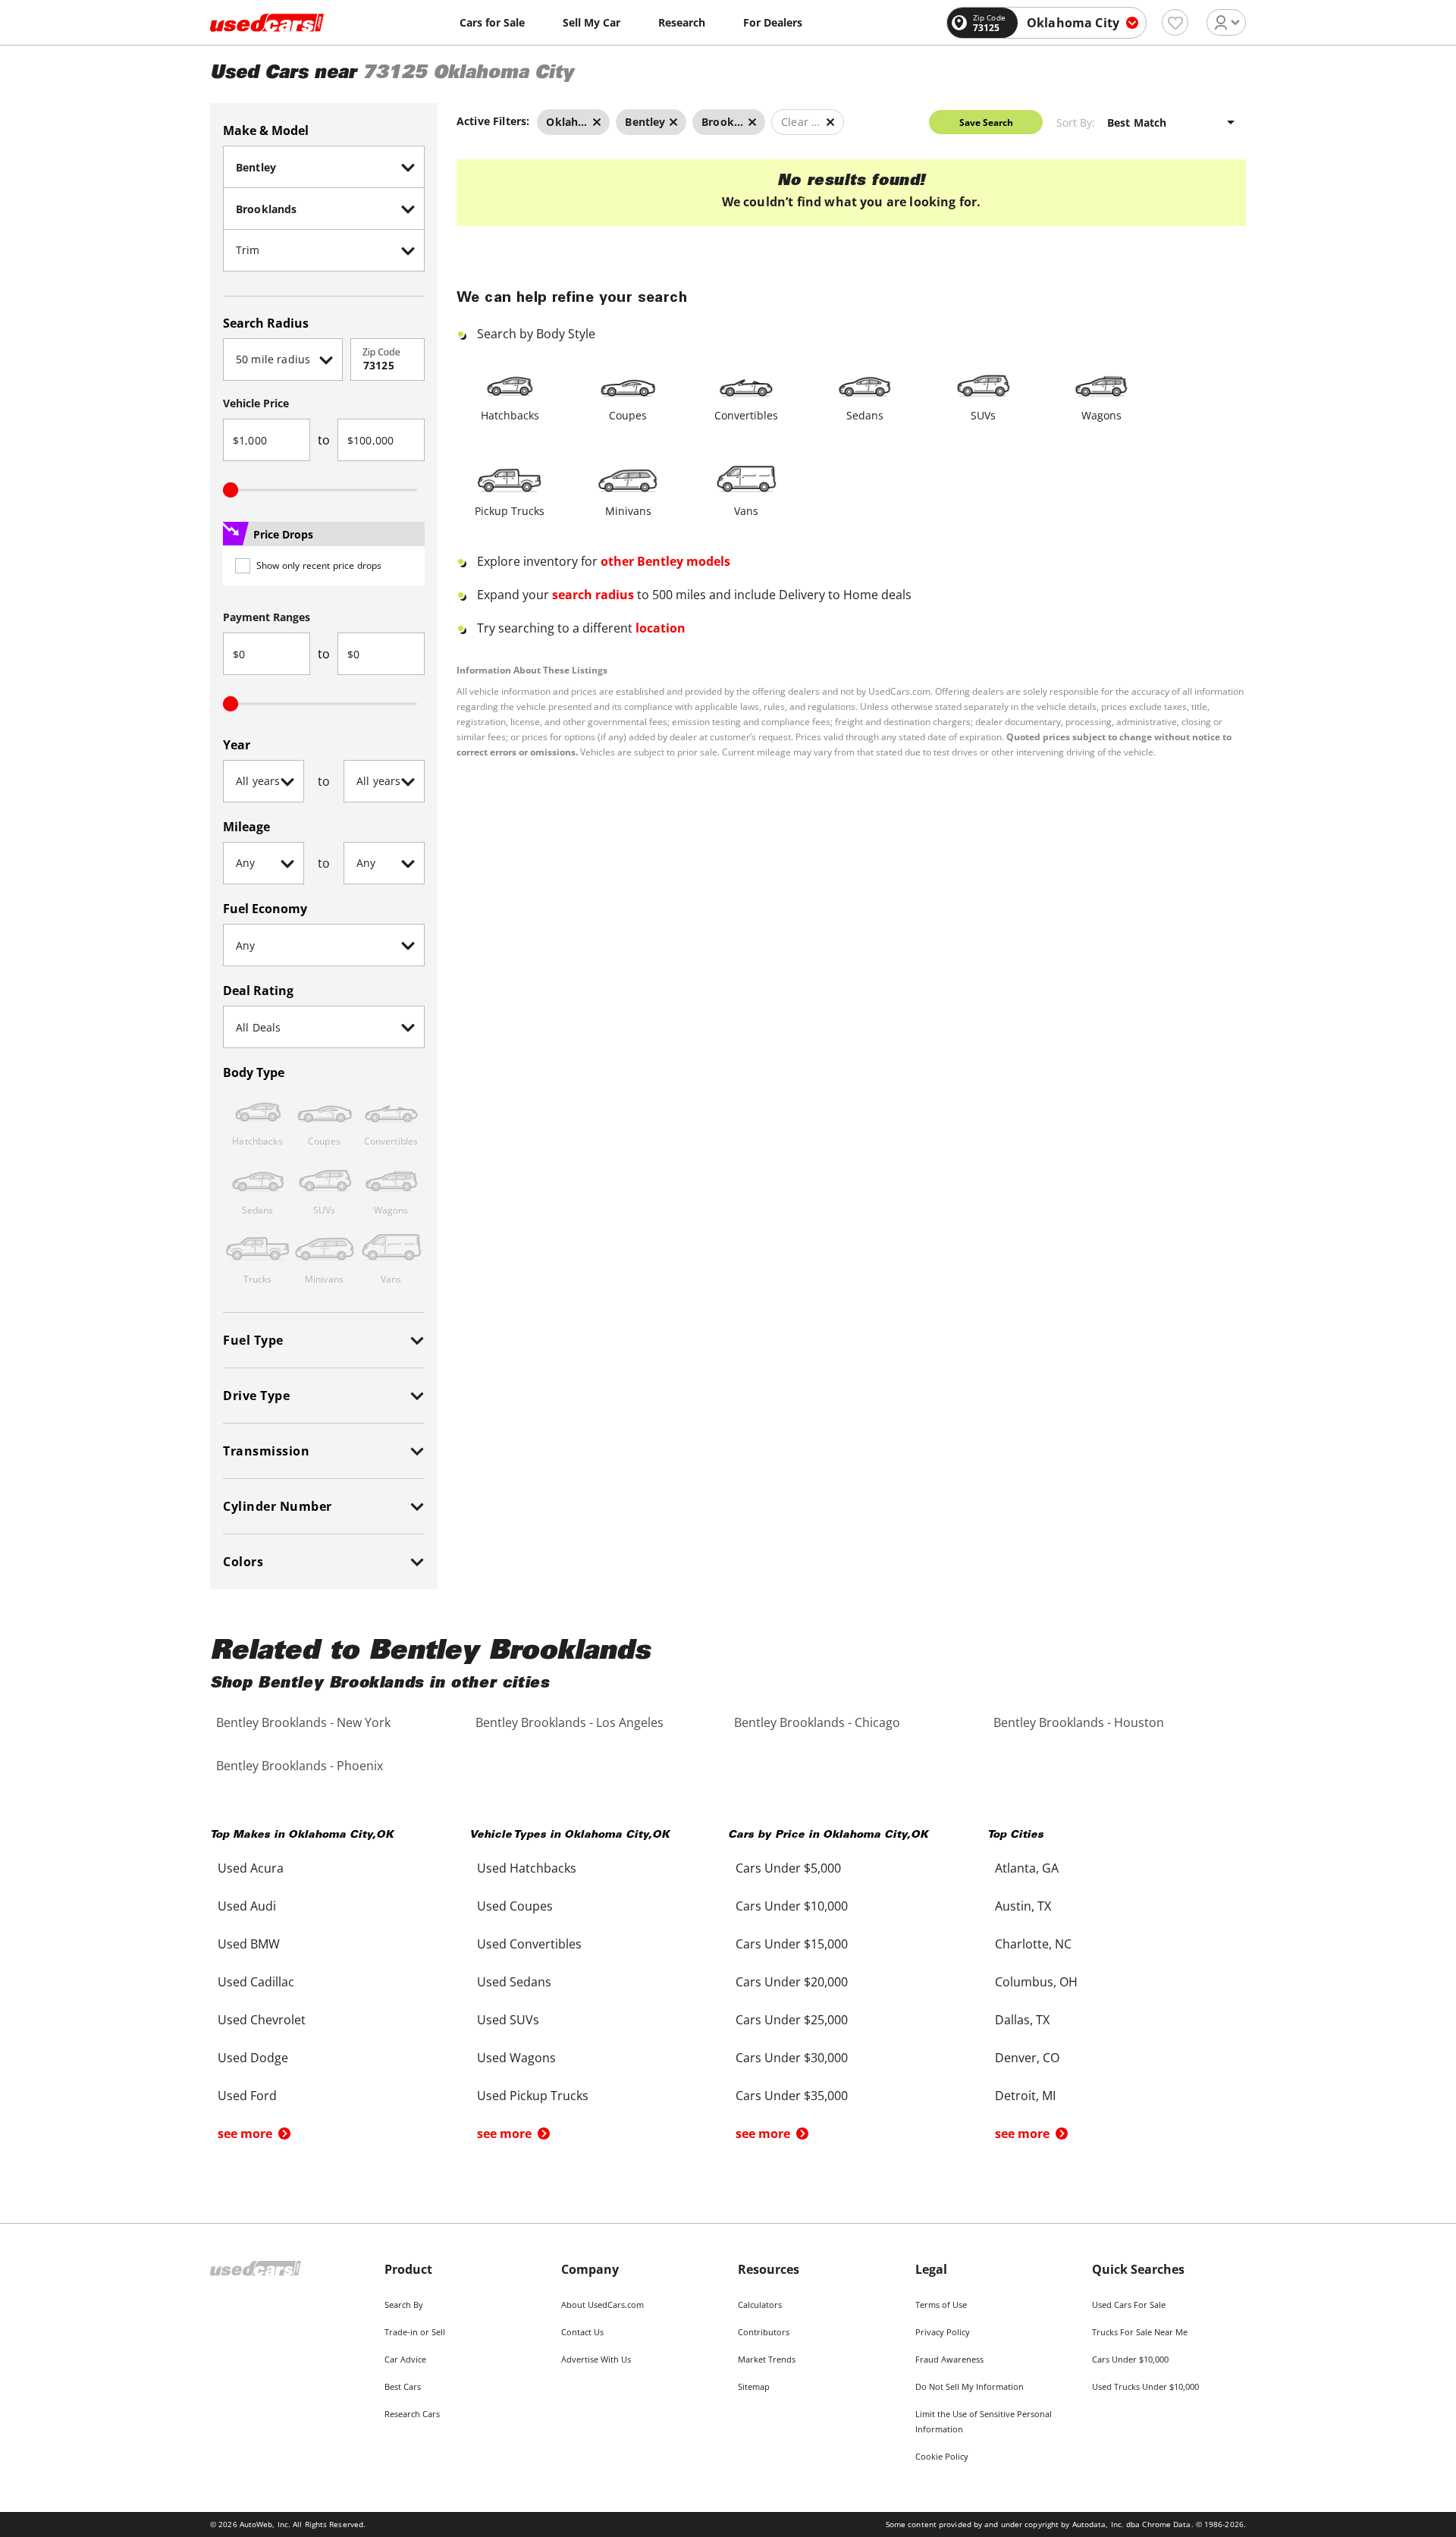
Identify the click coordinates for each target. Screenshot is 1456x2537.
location (661, 628)
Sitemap (754, 2386)
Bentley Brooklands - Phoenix (300, 1766)
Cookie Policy (942, 2456)
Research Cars (412, 2414)
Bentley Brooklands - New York (303, 1722)
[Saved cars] (1175, 22)
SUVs (983, 415)
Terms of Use (941, 2305)
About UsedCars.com (602, 2305)
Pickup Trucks (510, 511)
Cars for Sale (492, 22)
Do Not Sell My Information (970, 2386)
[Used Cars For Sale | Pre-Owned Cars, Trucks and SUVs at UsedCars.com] (267, 23)
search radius (593, 595)
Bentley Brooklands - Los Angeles (570, 1722)
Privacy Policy (943, 2332)
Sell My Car (591, 22)
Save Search (986, 122)
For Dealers (773, 22)
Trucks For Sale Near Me (1140, 2332)
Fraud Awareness (949, 2359)
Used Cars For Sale (1129, 2305)
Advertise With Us (596, 2359)
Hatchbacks (510, 415)
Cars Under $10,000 (1130, 2359)
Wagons (1101, 415)
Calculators (760, 2305)
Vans (746, 511)
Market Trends (767, 2359)
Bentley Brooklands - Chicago (817, 1722)
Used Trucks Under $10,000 (1145, 2386)
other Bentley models (665, 561)
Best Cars (403, 2386)
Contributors (764, 2332)
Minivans (628, 511)
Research (682, 22)
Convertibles (746, 415)
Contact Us (582, 2332)
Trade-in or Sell (415, 2332)
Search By (404, 2305)
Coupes (628, 415)
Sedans (865, 415)
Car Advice (405, 2359)
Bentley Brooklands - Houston (1079, 1722)
